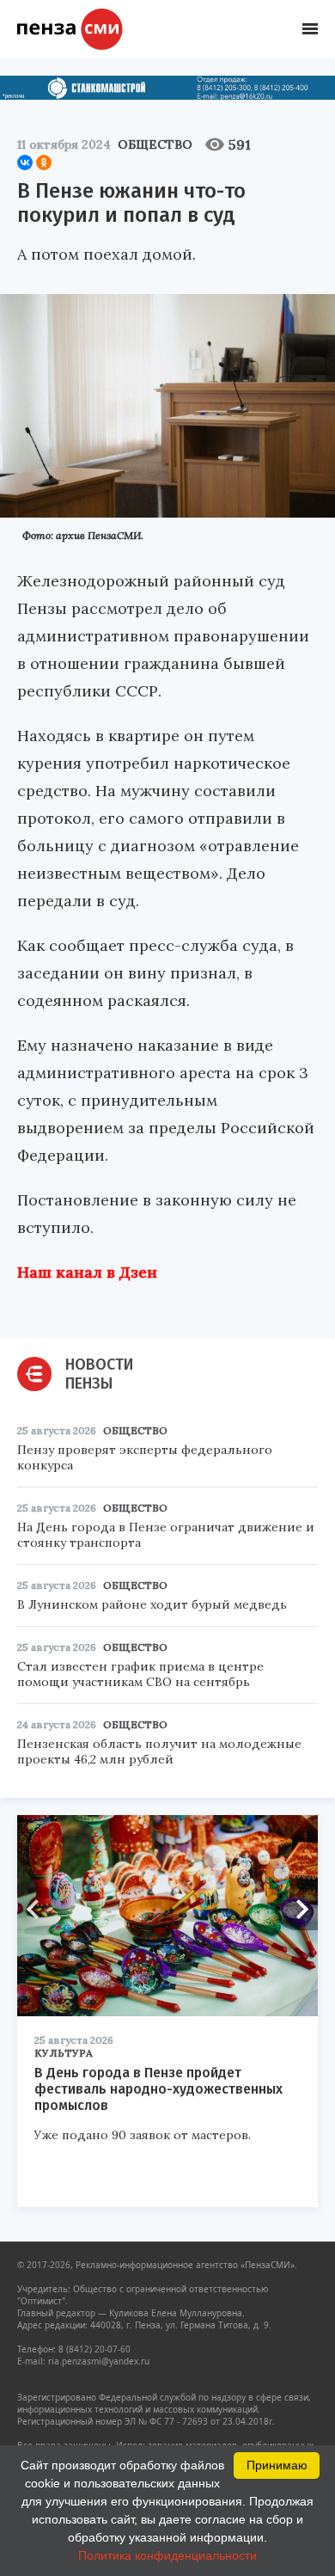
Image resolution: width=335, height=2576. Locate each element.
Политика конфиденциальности (167, 2555)
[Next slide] (296, 1909)
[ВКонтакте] (25, 163)
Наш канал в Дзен (87, 1272)
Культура (64, 2053)
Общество (155, 144)
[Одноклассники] (44, 163)
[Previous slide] (39, 1909)
